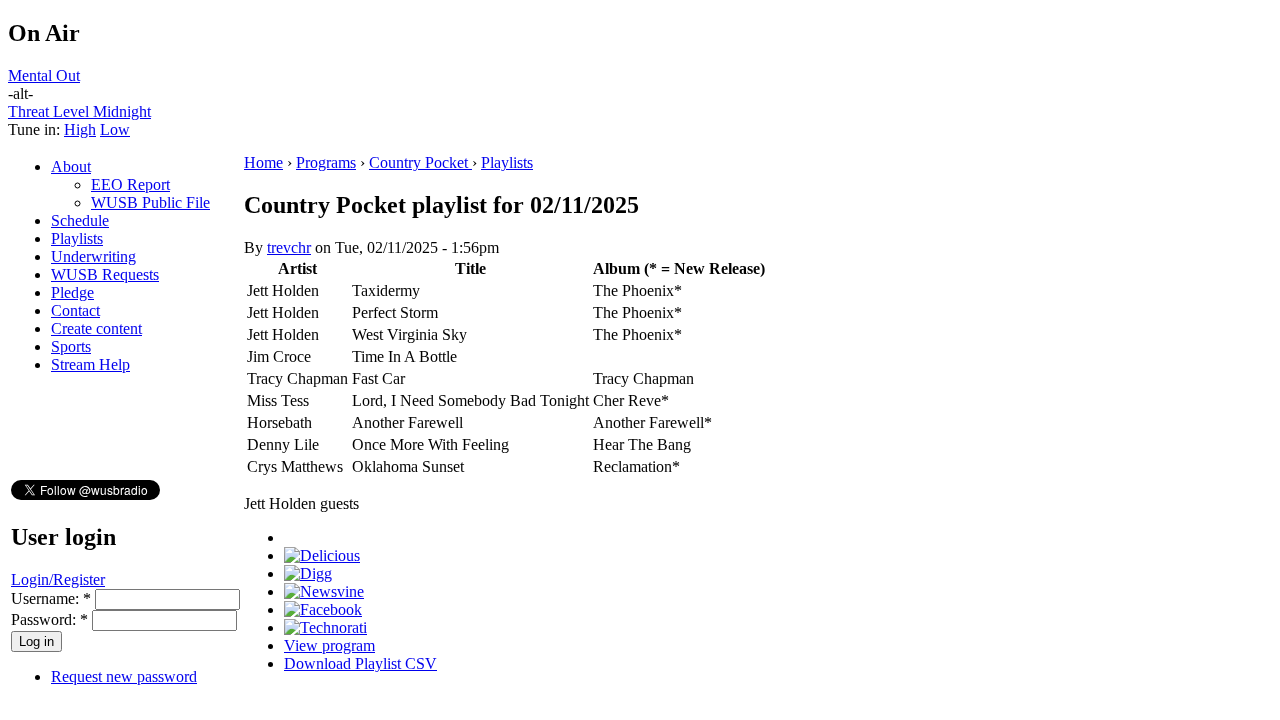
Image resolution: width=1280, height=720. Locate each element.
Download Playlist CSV (360, 663)
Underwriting (93, 256)
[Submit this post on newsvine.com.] (324, 591)
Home (263, 162)
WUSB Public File (150, 202)
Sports (71, 346)
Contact (75, 310)
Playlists (77, 238)
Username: (51, 598)
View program (329, 645)
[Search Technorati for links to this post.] (325, 627)
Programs (326, 162)
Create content (96, 328)
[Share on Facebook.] (323, 609)
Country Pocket (420, 162)
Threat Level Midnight (79, 111)
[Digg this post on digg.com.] (308, 573)
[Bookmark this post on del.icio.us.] (322, 555)
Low (115, 129)
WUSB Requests (105, 274)
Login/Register (58, 579)
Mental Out (44, 75)
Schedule (80, 220)
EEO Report (130, 184)
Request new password (124, 676)
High (80, 129)
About (71, 166)
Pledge (72, 292)
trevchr (289, 247)
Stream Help (90, 364)
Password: (49, 619)
